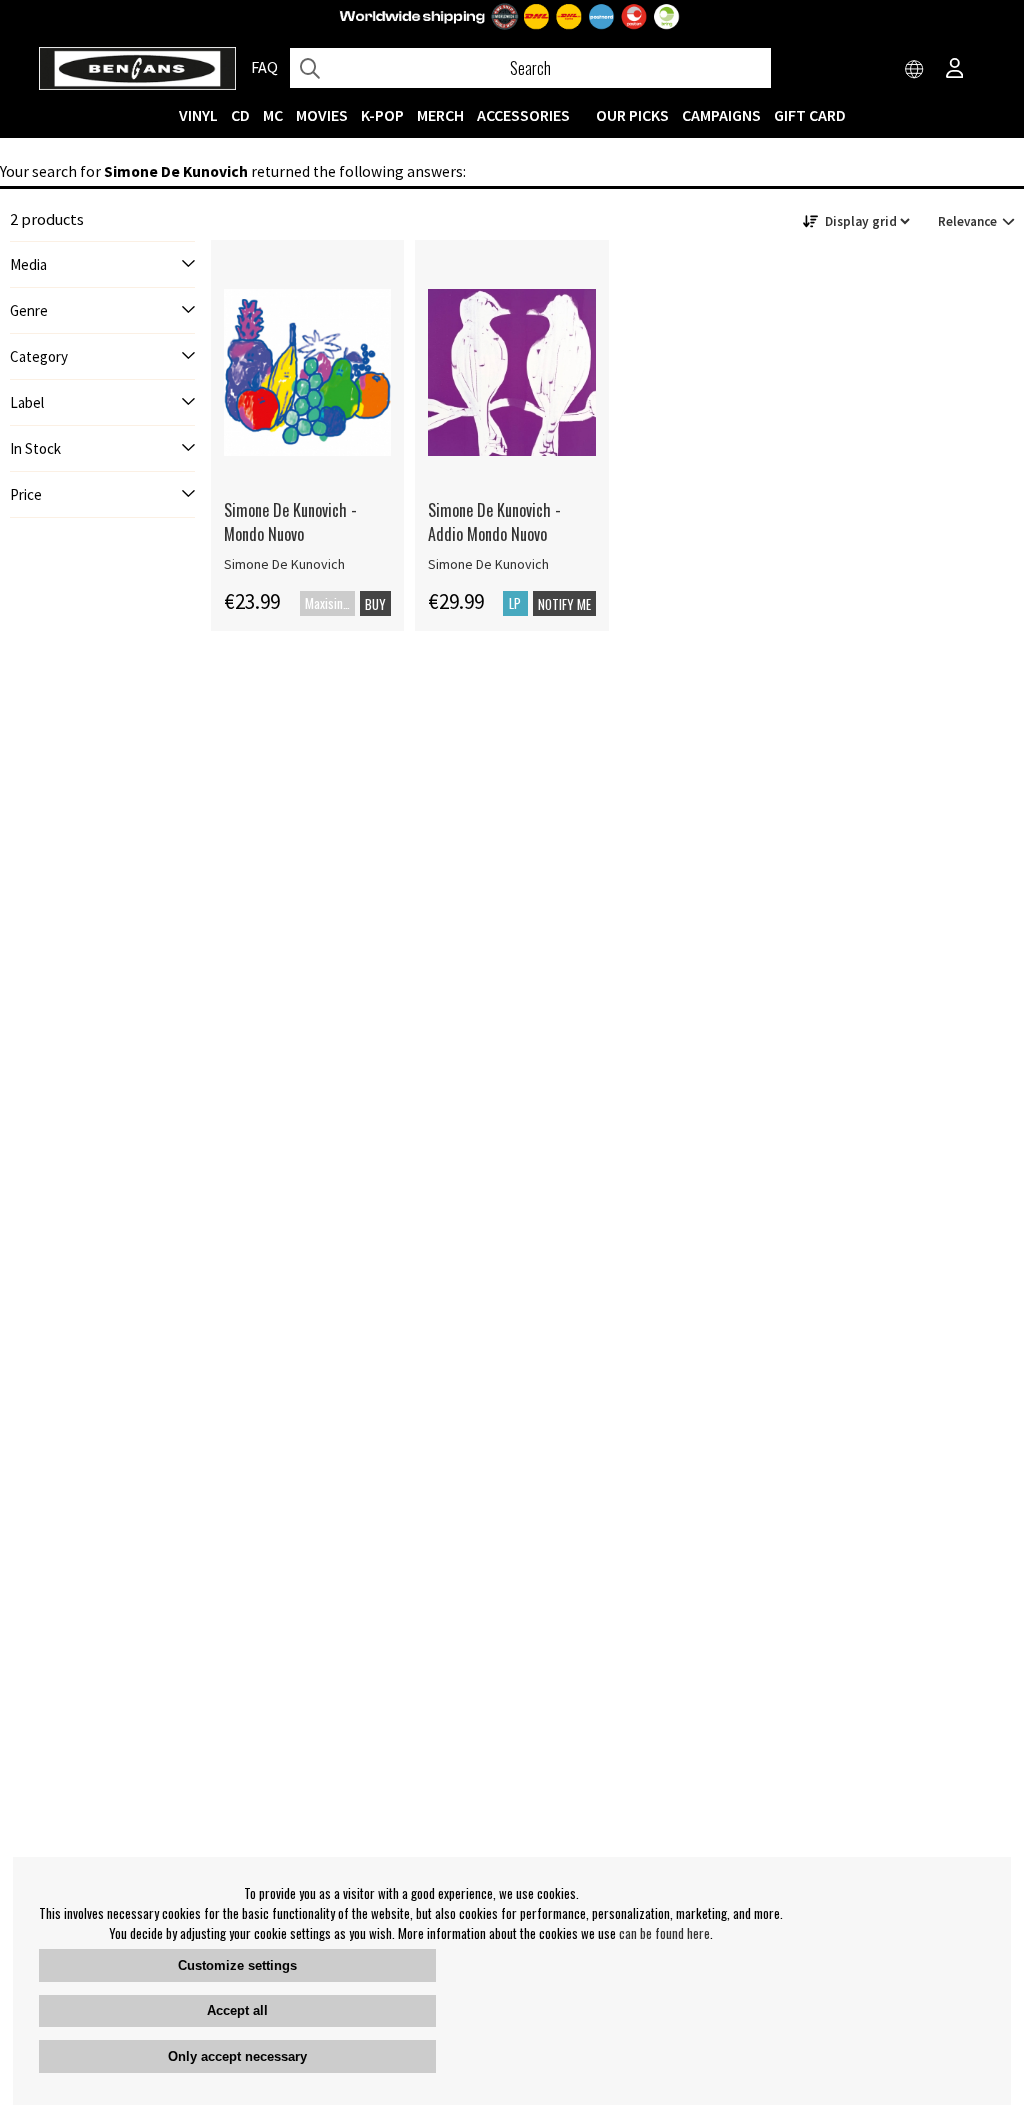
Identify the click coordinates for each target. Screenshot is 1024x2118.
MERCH (440, 115)
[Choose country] (915, 70)
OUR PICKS (632, 115)
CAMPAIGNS (721, 115)
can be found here (664, 1933)
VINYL (198, 115)
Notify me (564, 604)
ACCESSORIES (523, 115)
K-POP (382, 115)
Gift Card (810, 115)
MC (273, 115)
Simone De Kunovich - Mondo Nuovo (290, 522)
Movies (322, 115)
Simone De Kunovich (284, 564)
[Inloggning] (955, 70)
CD (240, 115)
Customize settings (237, 1965)
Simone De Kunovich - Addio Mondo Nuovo (494, 522)
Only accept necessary (237, 2056)
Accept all (237, 2010)
